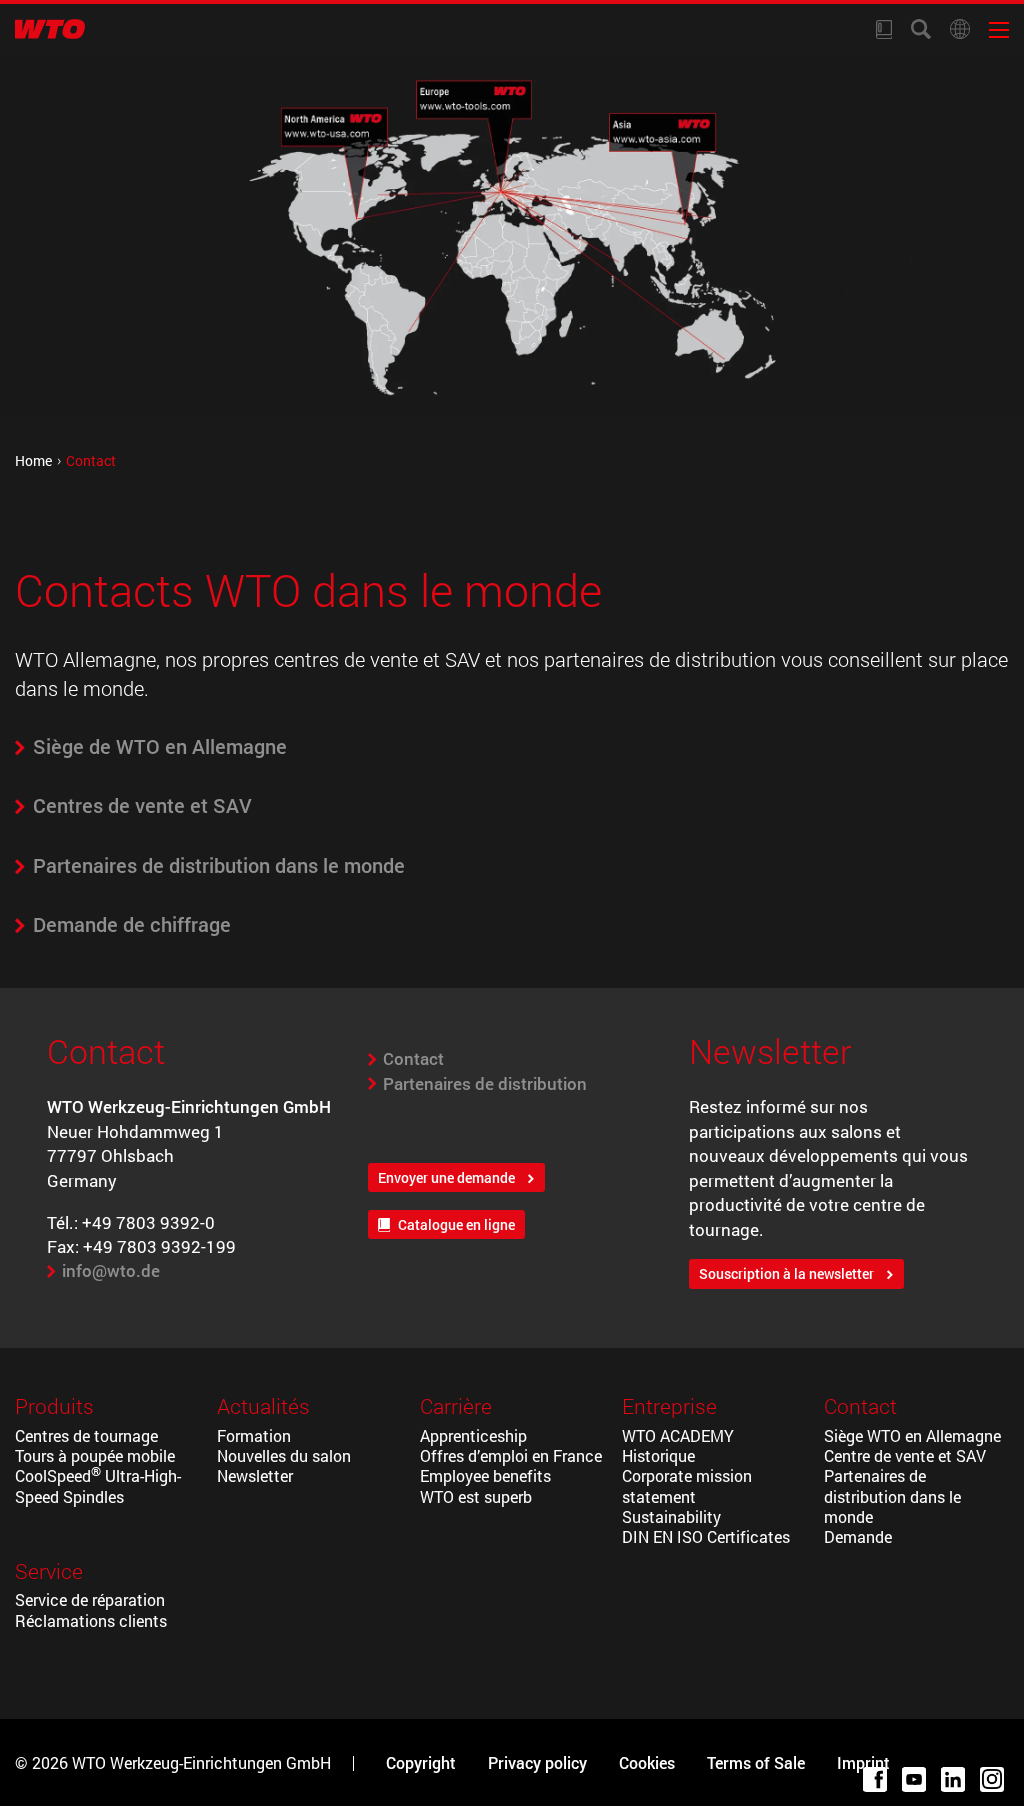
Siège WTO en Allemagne (912, 1436)
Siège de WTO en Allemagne (160, 746)
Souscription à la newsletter (786, 1274)
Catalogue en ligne (456, 1225)
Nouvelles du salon (284, 1456)
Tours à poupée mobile (95, 1456)
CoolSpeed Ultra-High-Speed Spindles (98, 1486)
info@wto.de (111, 1270)
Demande (858, 1537)
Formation (254, 1436)
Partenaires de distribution (485, 1083)
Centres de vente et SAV (142, 805)
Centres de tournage (86, 1436)
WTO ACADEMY (678, 1436)
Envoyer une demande (446, 1178)
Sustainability (671, 1517)
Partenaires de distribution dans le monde (219, 865)
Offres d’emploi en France (511, 1456)
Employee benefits (485, 1476)
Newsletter (255, 1476)
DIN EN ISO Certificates (706, 1537)
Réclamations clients (91, 1621)
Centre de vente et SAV (905, 1456)
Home (33, 460)
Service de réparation (90, 1600)
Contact (413, 1058)
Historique (658, 1456)
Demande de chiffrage (132, 924)
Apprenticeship (473, 1436)
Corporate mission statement (687, 1486)
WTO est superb (476, 1497)
